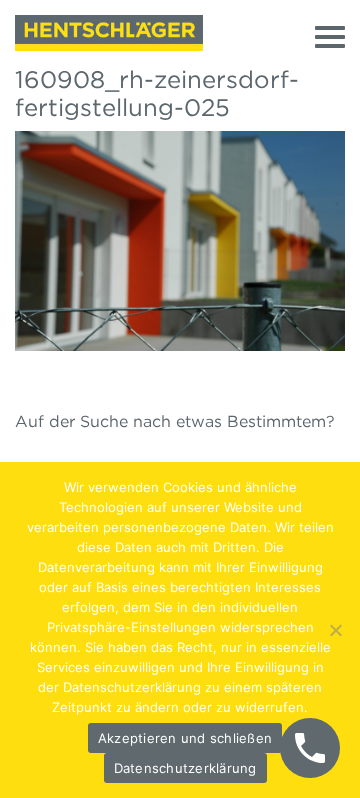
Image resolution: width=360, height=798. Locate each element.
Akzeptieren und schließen (185, 738)
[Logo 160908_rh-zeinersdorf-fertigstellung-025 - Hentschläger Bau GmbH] (109, 33)
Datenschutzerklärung (185, 768)
